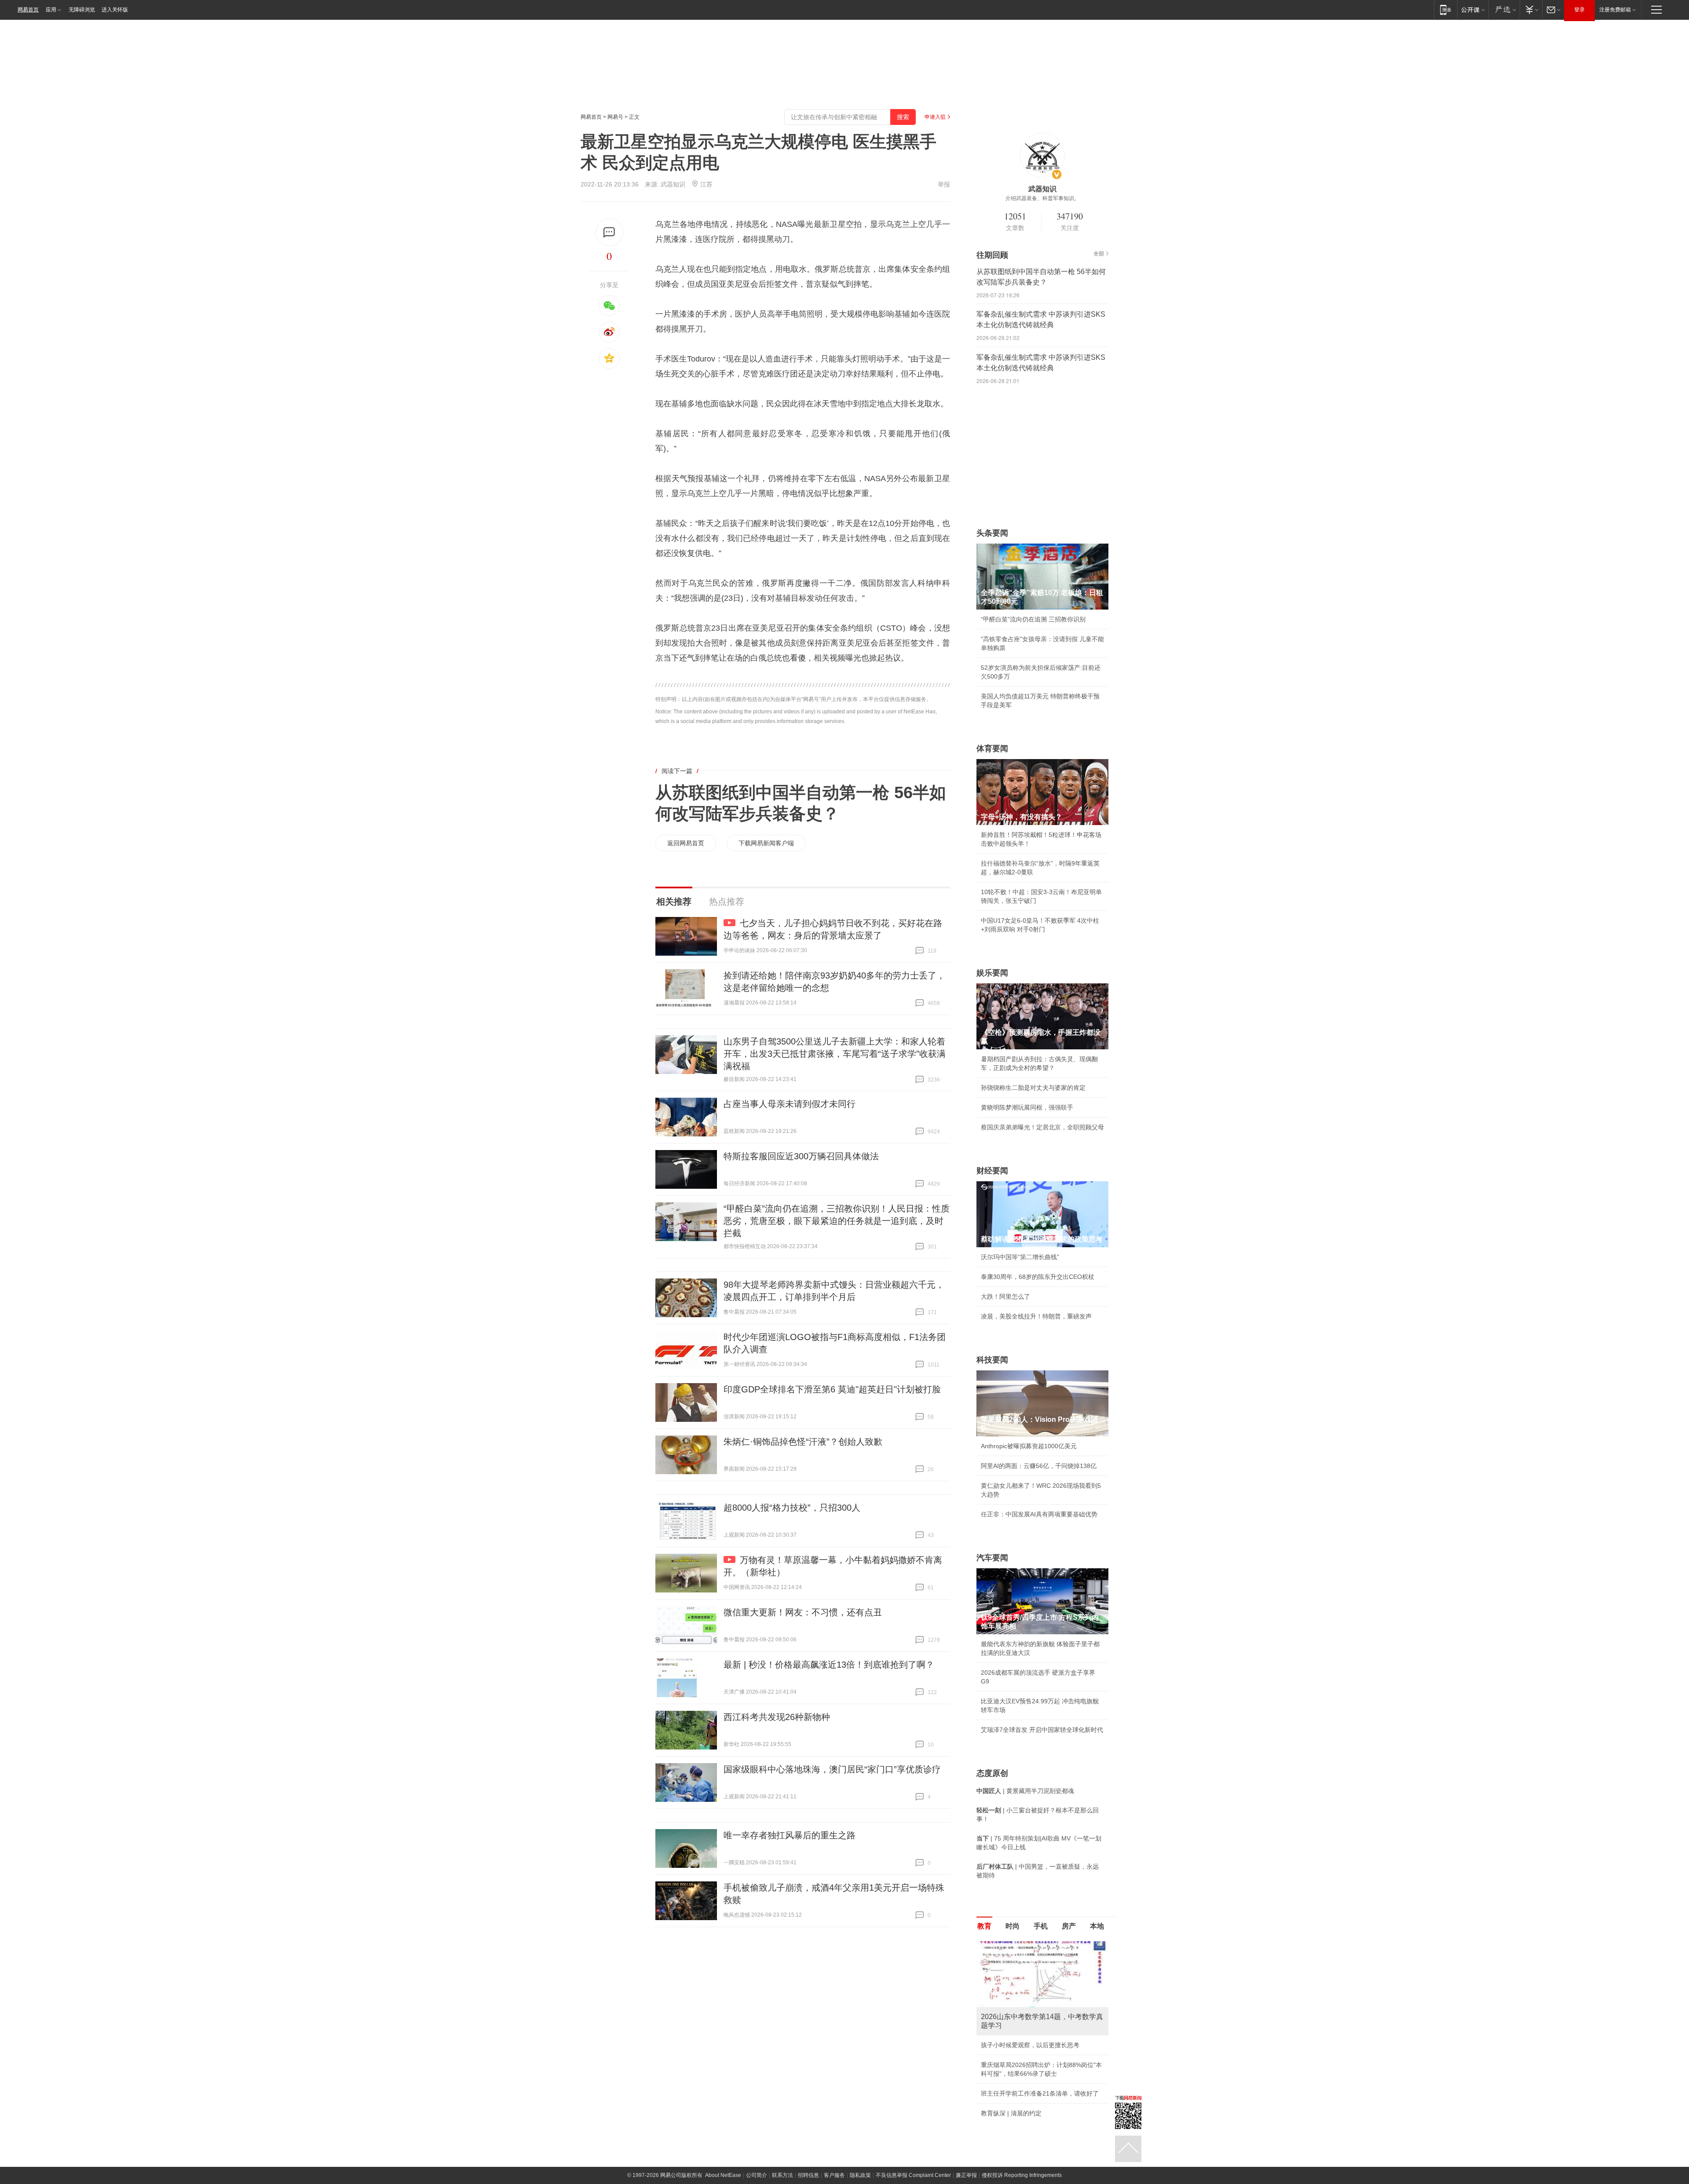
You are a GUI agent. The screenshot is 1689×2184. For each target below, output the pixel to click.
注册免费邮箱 (1615, 10)
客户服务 (834, 2175)
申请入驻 (935, 117)
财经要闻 (992, 1171)
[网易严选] (1504, 9)
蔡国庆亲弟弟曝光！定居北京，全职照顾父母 (1042, 1127)
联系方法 (782, 2175)
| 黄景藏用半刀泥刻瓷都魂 (1025, 1791)
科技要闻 (992, 1360)
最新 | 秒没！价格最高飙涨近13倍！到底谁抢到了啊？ (829, 1665)
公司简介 (757, 2175)
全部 (1099, 254)
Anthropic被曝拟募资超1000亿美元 (1029, 1446)
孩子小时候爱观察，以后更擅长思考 (1030, 2045)
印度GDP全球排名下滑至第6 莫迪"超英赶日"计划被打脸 (832, 1389)
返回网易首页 (686, 843)
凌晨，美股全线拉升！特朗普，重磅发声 (1036, 1316)
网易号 (615, 117)
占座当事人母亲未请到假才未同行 (790, 1104)
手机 (1041, 1926)
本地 (1097, 1926)
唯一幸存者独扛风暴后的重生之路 (790, 1835)
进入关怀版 (115, 10)
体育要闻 (992, 749)
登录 (1579, 10)
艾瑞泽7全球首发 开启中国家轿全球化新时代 (1042, 1730)
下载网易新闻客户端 (766, 843)
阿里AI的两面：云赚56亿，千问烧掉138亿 (1039, 1466)
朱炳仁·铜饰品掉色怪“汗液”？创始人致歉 (803, 1442)
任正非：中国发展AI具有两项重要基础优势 (1039, 1514)
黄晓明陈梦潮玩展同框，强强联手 (1027, 1107)
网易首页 (28, 10)
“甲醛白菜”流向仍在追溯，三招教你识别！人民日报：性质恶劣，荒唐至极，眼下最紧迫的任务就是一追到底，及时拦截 (837, 1221)
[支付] (1531, 9)
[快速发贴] (609, 232)
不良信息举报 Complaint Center (913, 2175)
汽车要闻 (992, 1558)
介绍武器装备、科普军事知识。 (1042, 198)
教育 (984, 1926)
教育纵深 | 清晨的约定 (1011, 2113)
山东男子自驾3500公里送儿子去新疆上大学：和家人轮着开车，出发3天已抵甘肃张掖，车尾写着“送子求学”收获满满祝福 (835, 1054)
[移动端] (1446, 9)
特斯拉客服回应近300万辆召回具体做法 (801, 1156)
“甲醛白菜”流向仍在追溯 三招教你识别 (1033, 619)
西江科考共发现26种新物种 (777, 1717)
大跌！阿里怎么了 (1005, 1297)
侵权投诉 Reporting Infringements (1022, 2175)
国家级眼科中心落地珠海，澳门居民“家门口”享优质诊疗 (832, 1769)
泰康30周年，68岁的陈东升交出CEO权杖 (1038, 1277)
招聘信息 (808, 2175)
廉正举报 (966, 2175)
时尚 (1013, 1926)
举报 (944, 184)
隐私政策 (860, 2175)
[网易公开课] (1473, 9)
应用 (51, 10)
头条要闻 (992, 533)
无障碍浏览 (82, 10)
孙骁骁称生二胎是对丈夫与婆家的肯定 (1033, 1088)
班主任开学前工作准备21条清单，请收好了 (1040, 2093)
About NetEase (723, 2175)
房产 (1069, 1926)
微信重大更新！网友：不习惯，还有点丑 (803, 1612)
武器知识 (673, 184)
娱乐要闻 (992, 973)
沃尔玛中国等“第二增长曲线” (1020, 1257)
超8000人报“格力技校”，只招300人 (792, 1508)
